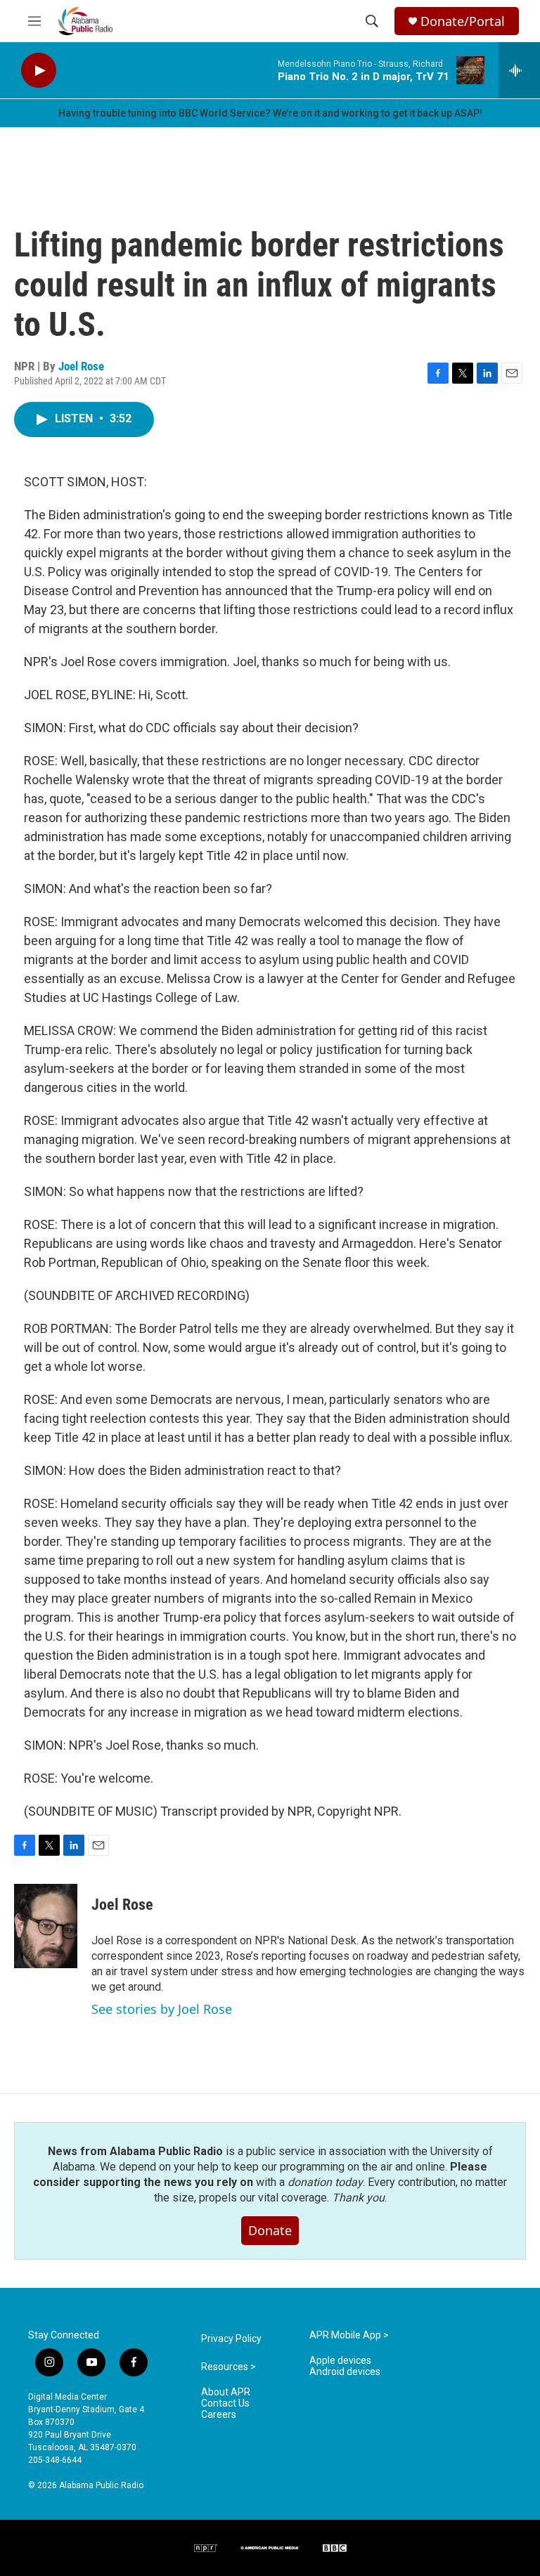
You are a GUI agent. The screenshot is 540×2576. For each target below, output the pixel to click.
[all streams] (519, 70)
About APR (226, 2392)
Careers (219, 2415)
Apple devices (340, 2361)
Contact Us (225, 2403)
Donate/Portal (463, 21)
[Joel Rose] (46, 1926)
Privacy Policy (231, 2339)
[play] (39, 71)
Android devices (345, 2372)
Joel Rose (81, 366)
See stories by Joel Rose (162, 2009)
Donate (270, 2230)
